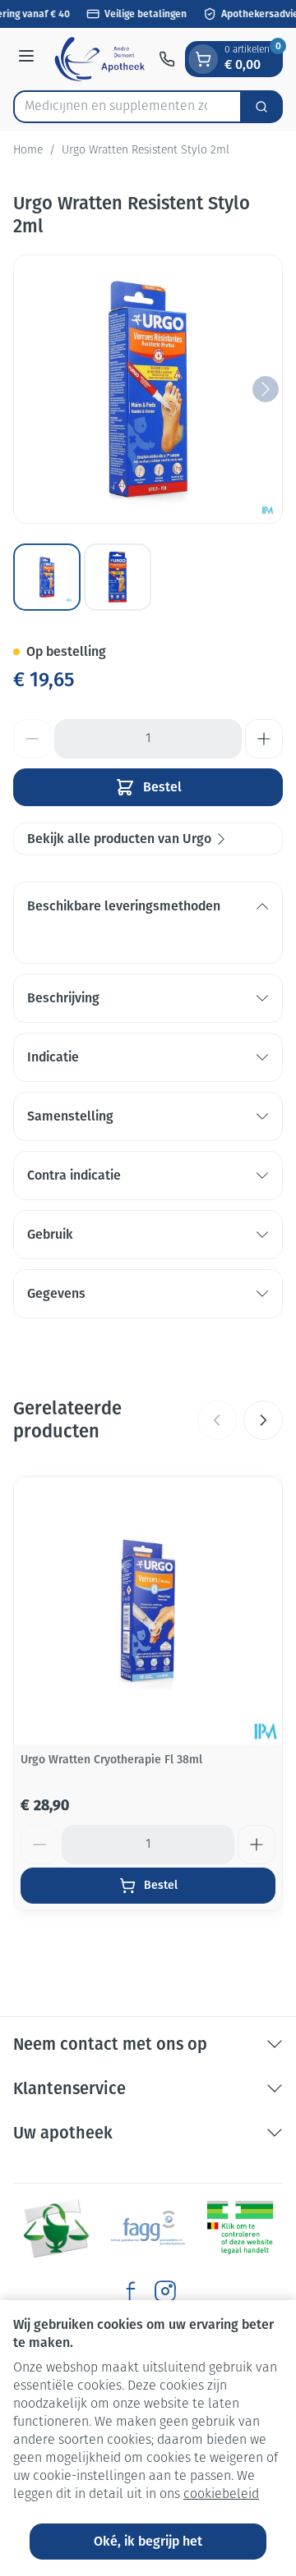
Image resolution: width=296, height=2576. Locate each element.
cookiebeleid (221, 2495)
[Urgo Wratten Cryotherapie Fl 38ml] (148, 1611)
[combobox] (127, 107)
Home (28, 151)
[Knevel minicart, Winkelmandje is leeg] (203, 59)
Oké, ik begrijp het (148, 2541)
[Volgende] (266, 389)
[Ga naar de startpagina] (99, 59)
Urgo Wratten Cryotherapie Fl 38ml (111, 1760)
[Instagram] (165, 2291)
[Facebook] (131, 2291)
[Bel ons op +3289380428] (167, 59)
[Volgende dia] (263, 1420)
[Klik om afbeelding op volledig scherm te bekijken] (148, 389)
